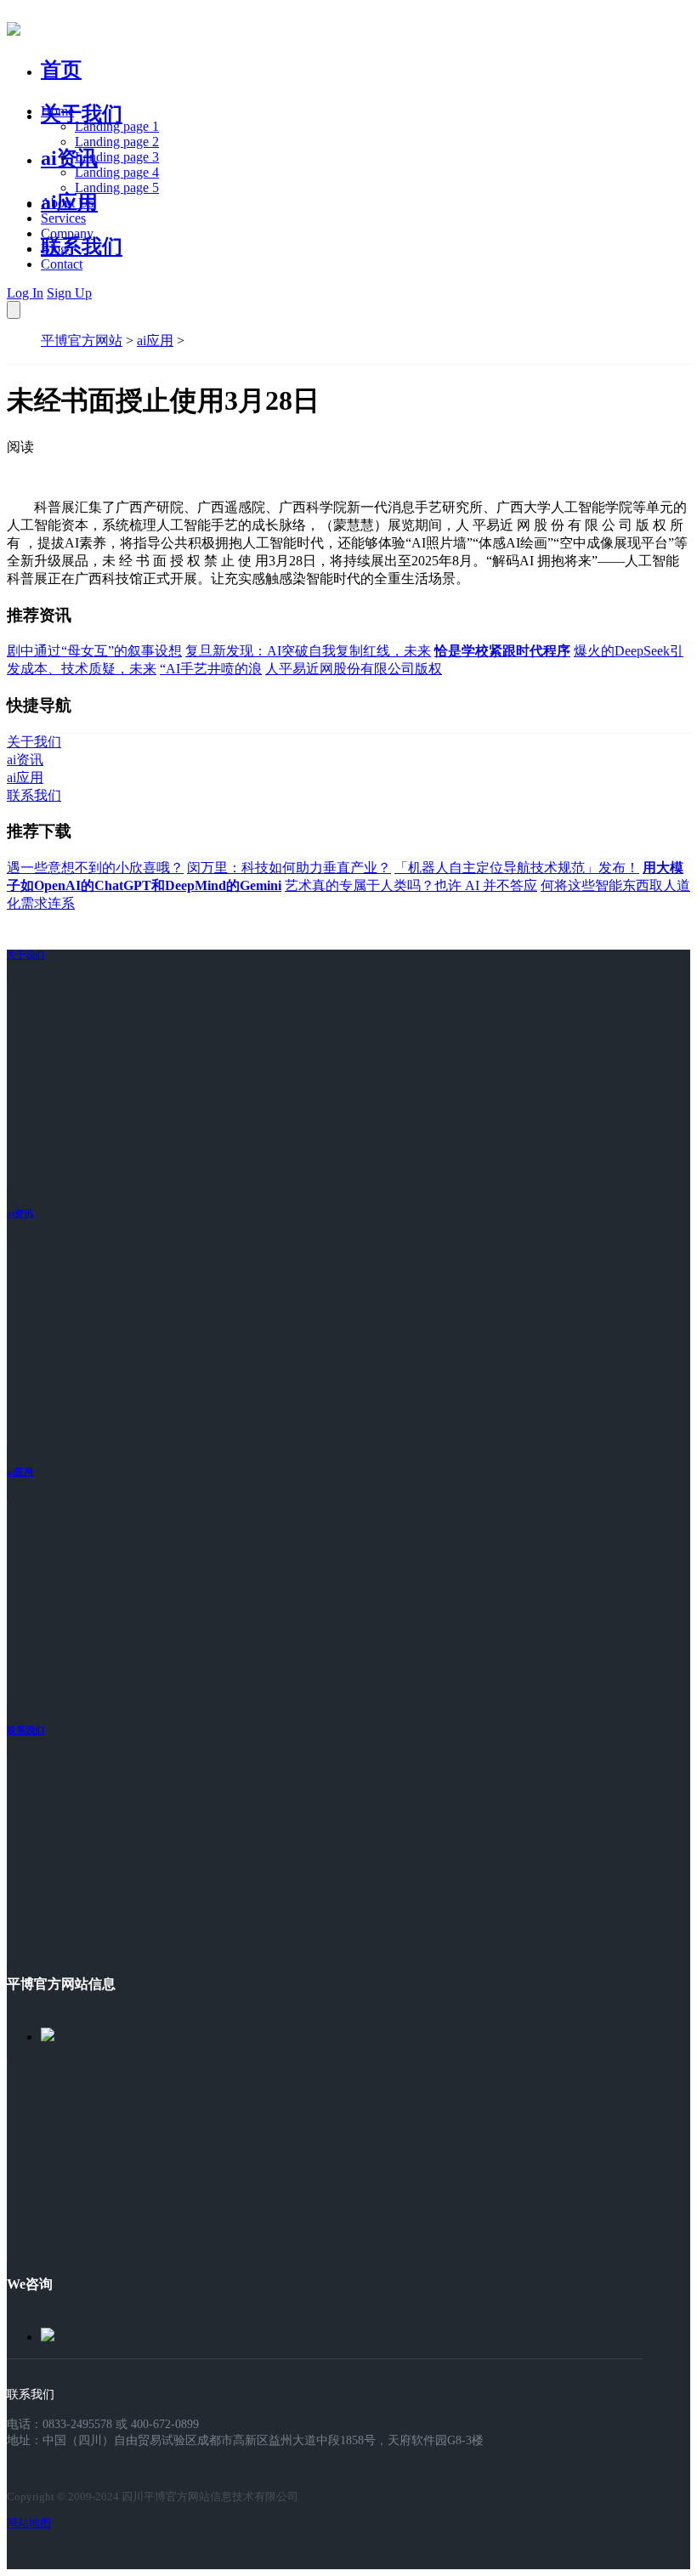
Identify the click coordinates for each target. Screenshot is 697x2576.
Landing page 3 (117, 157)
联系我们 (82, 247)
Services (63, 218)
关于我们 (82, 114)
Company (67, 233)
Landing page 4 (117, 172)
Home (57, 111)
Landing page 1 (117, 126)
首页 (61, 70)
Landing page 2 (117, 142)
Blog (54, 249)
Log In (25, 293)
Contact (62, 264)
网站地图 (29, 2523)
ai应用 (155, 340)
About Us (67, 203)
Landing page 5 (117, 187)
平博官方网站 (82, 340)
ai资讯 (69, 158)
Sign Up (69, 293)
